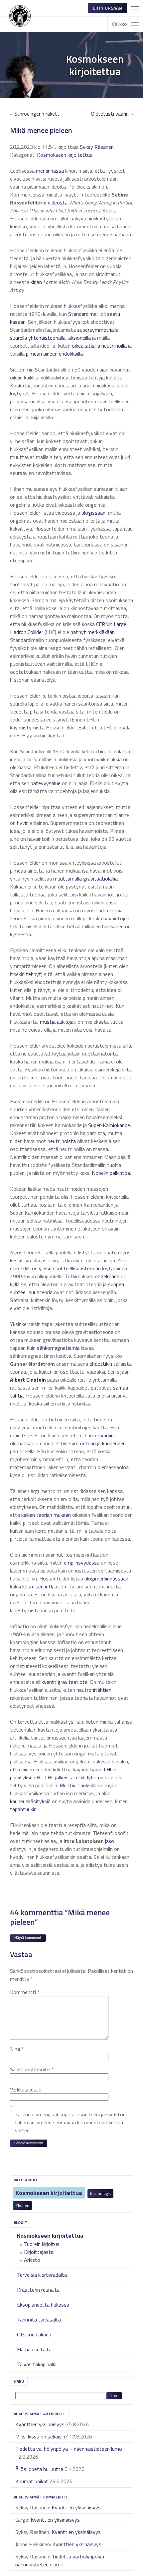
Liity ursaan (108, 8)
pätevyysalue (46, 783)
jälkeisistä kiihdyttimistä (82, 1777)
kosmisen (33, 1586)
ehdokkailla (71, 354)
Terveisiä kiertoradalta (42, 2275)
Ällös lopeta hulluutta (39, 2469)
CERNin (104, 624)
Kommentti (25, 1992)
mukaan (62, 1515)
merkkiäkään (101, 632)
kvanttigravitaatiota (65, 1682)
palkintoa (120, 1173)
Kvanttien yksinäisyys (40, 2424)
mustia (48, 1022)
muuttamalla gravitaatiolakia (85, 879)
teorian (44, 1515)
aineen (50, 354)
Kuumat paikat (32, 2481)
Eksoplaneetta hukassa (43, 2305)
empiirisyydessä (82, 1563)
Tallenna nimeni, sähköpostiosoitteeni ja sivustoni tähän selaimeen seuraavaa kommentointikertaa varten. (71, 2122)
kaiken (28, 1515)
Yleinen (22, 2205)
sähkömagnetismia (58, 1348)
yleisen (47, 1268)
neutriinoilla (114, 346)
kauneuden (114, 1443)
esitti (83, 727)
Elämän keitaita (34, 2349)
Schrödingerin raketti (37, 114)
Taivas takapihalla (37, 2364)
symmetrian (82, 1443)
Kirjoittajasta (39, 2252)
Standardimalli (84, 314)
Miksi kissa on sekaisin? (42, 2436)
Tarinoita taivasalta (39, 2319)
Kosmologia (100, 2193)
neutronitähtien (94, 1690)
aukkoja (65, 1022)
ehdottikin (101, 1364)
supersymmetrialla (98, 330)
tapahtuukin (23, 1809)
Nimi (17, 2049)
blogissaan (93, 513)
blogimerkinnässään (106, 1578)
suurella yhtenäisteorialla (38, 338)
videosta (58, 202)
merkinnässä (50, 171)
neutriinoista (62, 1141)
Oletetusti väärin (110, 114)
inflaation (56, 1586)
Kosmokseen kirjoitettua (49, 2193)
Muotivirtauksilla (78, 1785)
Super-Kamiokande (109, 1125)
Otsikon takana (34, 2334)
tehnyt (34, 974)
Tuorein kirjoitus (42, 2244)
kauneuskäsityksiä (30, 1801)
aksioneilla (79, 338)
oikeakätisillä (86, 346)
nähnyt (78, 632)
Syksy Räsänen (97, 147)
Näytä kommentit (28, 1938)
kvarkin (106, 1435)
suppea (116, 1284)
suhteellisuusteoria (31, 1292)
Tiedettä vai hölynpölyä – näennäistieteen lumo (69, 2449)
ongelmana (107, 1276)
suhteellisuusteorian (78, 1268)
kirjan (36, 282)
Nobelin (100, 1173)
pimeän (34, 354)
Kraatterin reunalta (38, 2290)
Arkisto (32, 2260)
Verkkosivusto (26, 2089)
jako (110, 1841)
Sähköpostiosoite (32, 2069)
